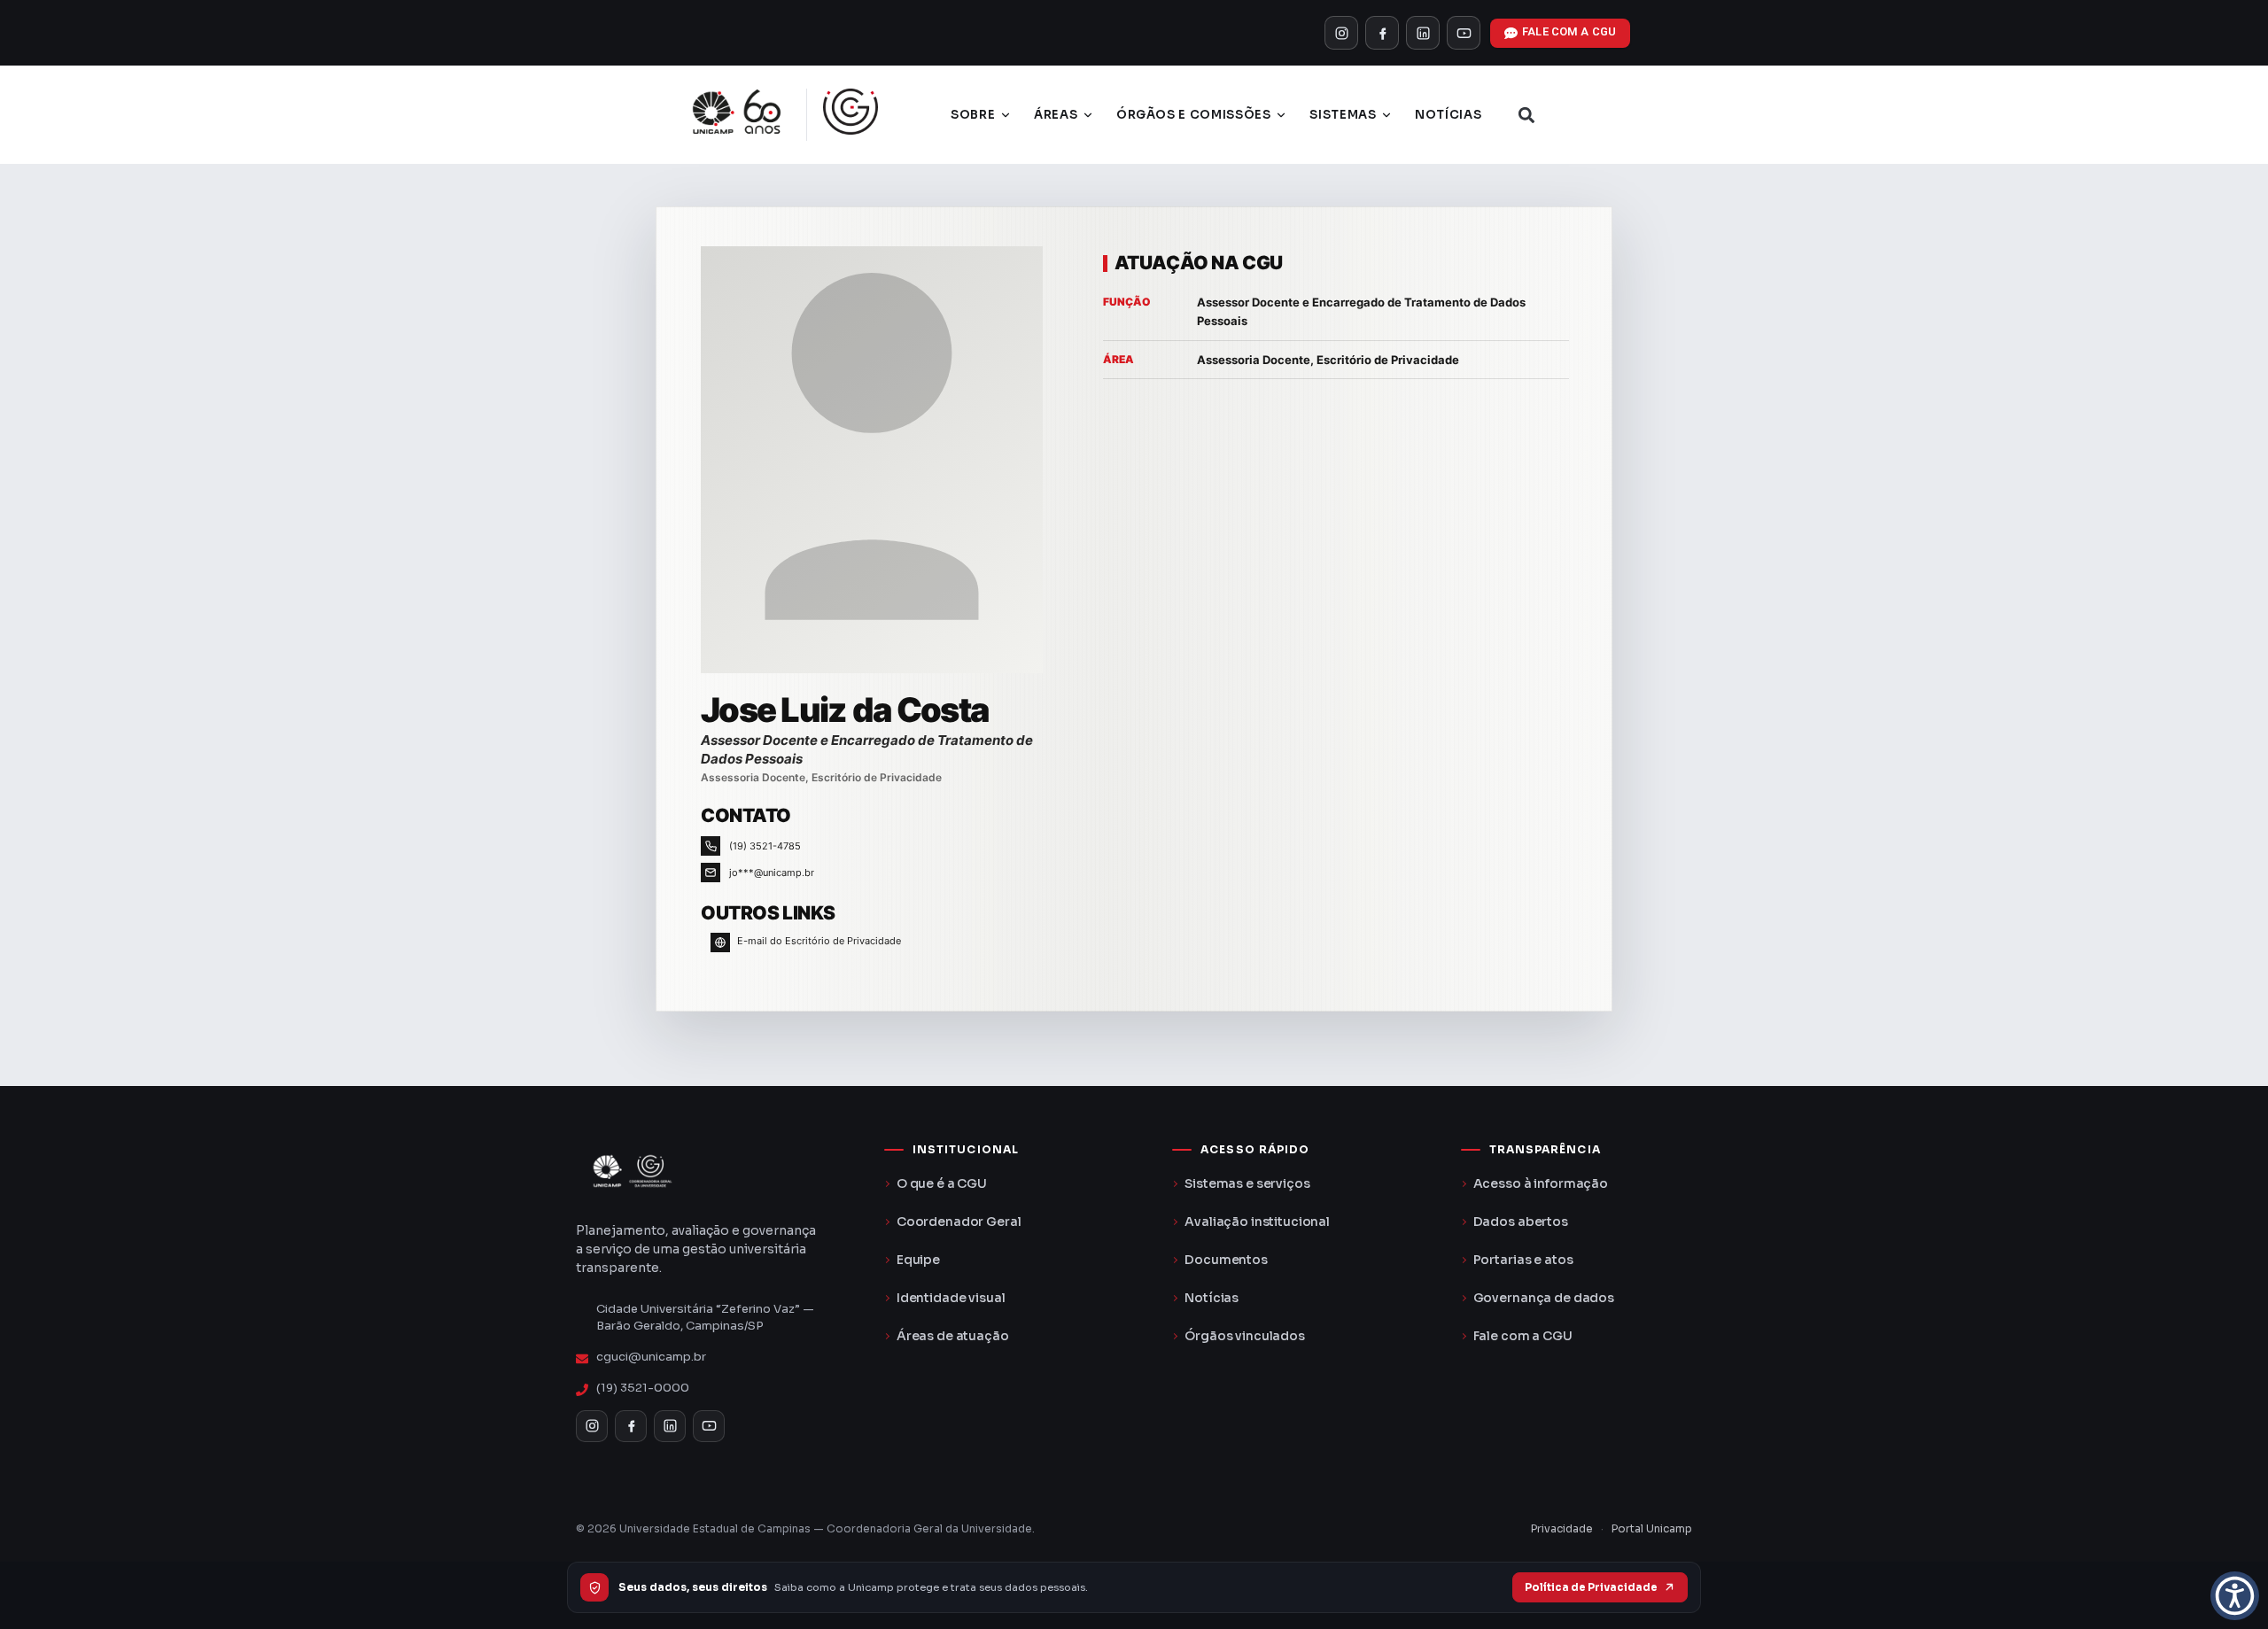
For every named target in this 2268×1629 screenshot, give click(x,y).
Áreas (1056, 115)
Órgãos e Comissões (1194, 115)
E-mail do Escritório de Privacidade (819, 941)
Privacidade (1562, 1528)
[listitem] (1341, 33)
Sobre (973, 115)
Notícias (1448, 115)
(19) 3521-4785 (765, 846)
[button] (1526, 115)
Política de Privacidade (1591, 1587)
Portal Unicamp (1652, 1528)
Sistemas (1343, 115)
